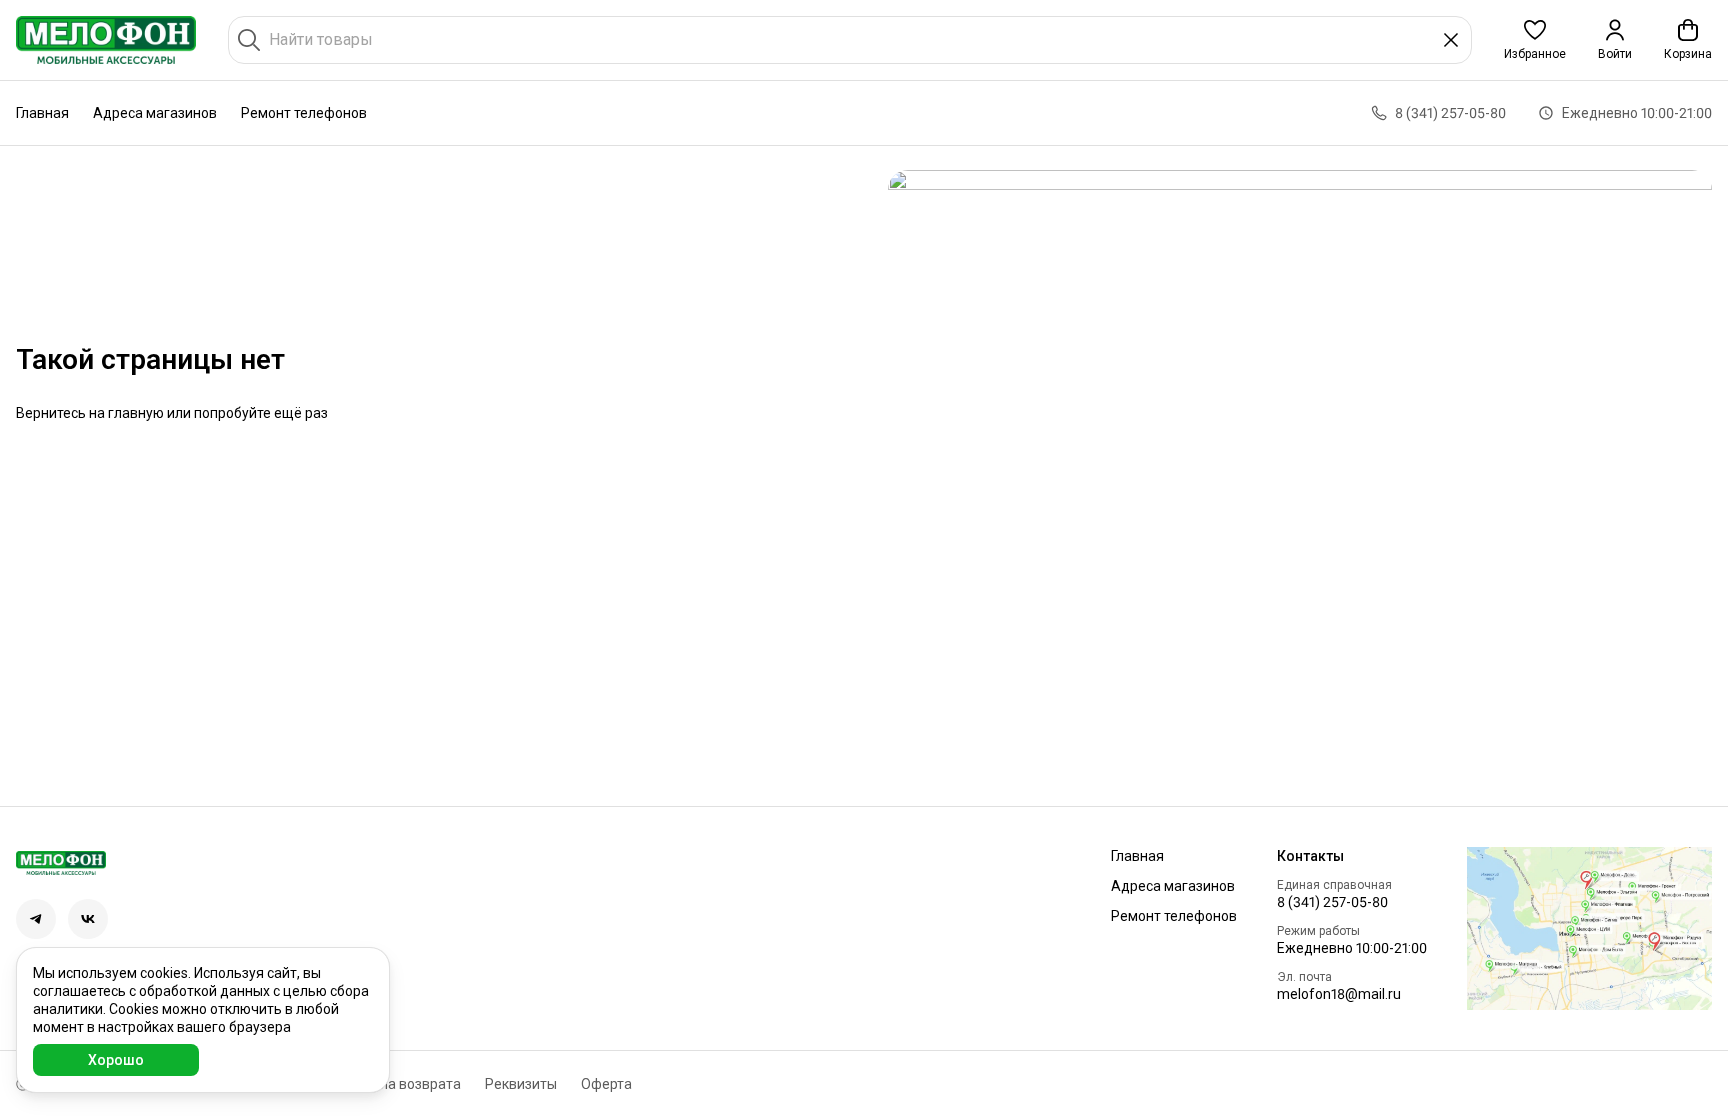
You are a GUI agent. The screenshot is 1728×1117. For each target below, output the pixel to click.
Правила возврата (400, 1084)
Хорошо (116, 1060)
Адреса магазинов (155, 113)
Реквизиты (521, 1084)
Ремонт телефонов (304, 113)
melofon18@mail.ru (1339, 994)
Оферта (606, 1084)
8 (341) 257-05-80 (1332, 902)
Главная (42, 113)
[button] (1535, 40)
